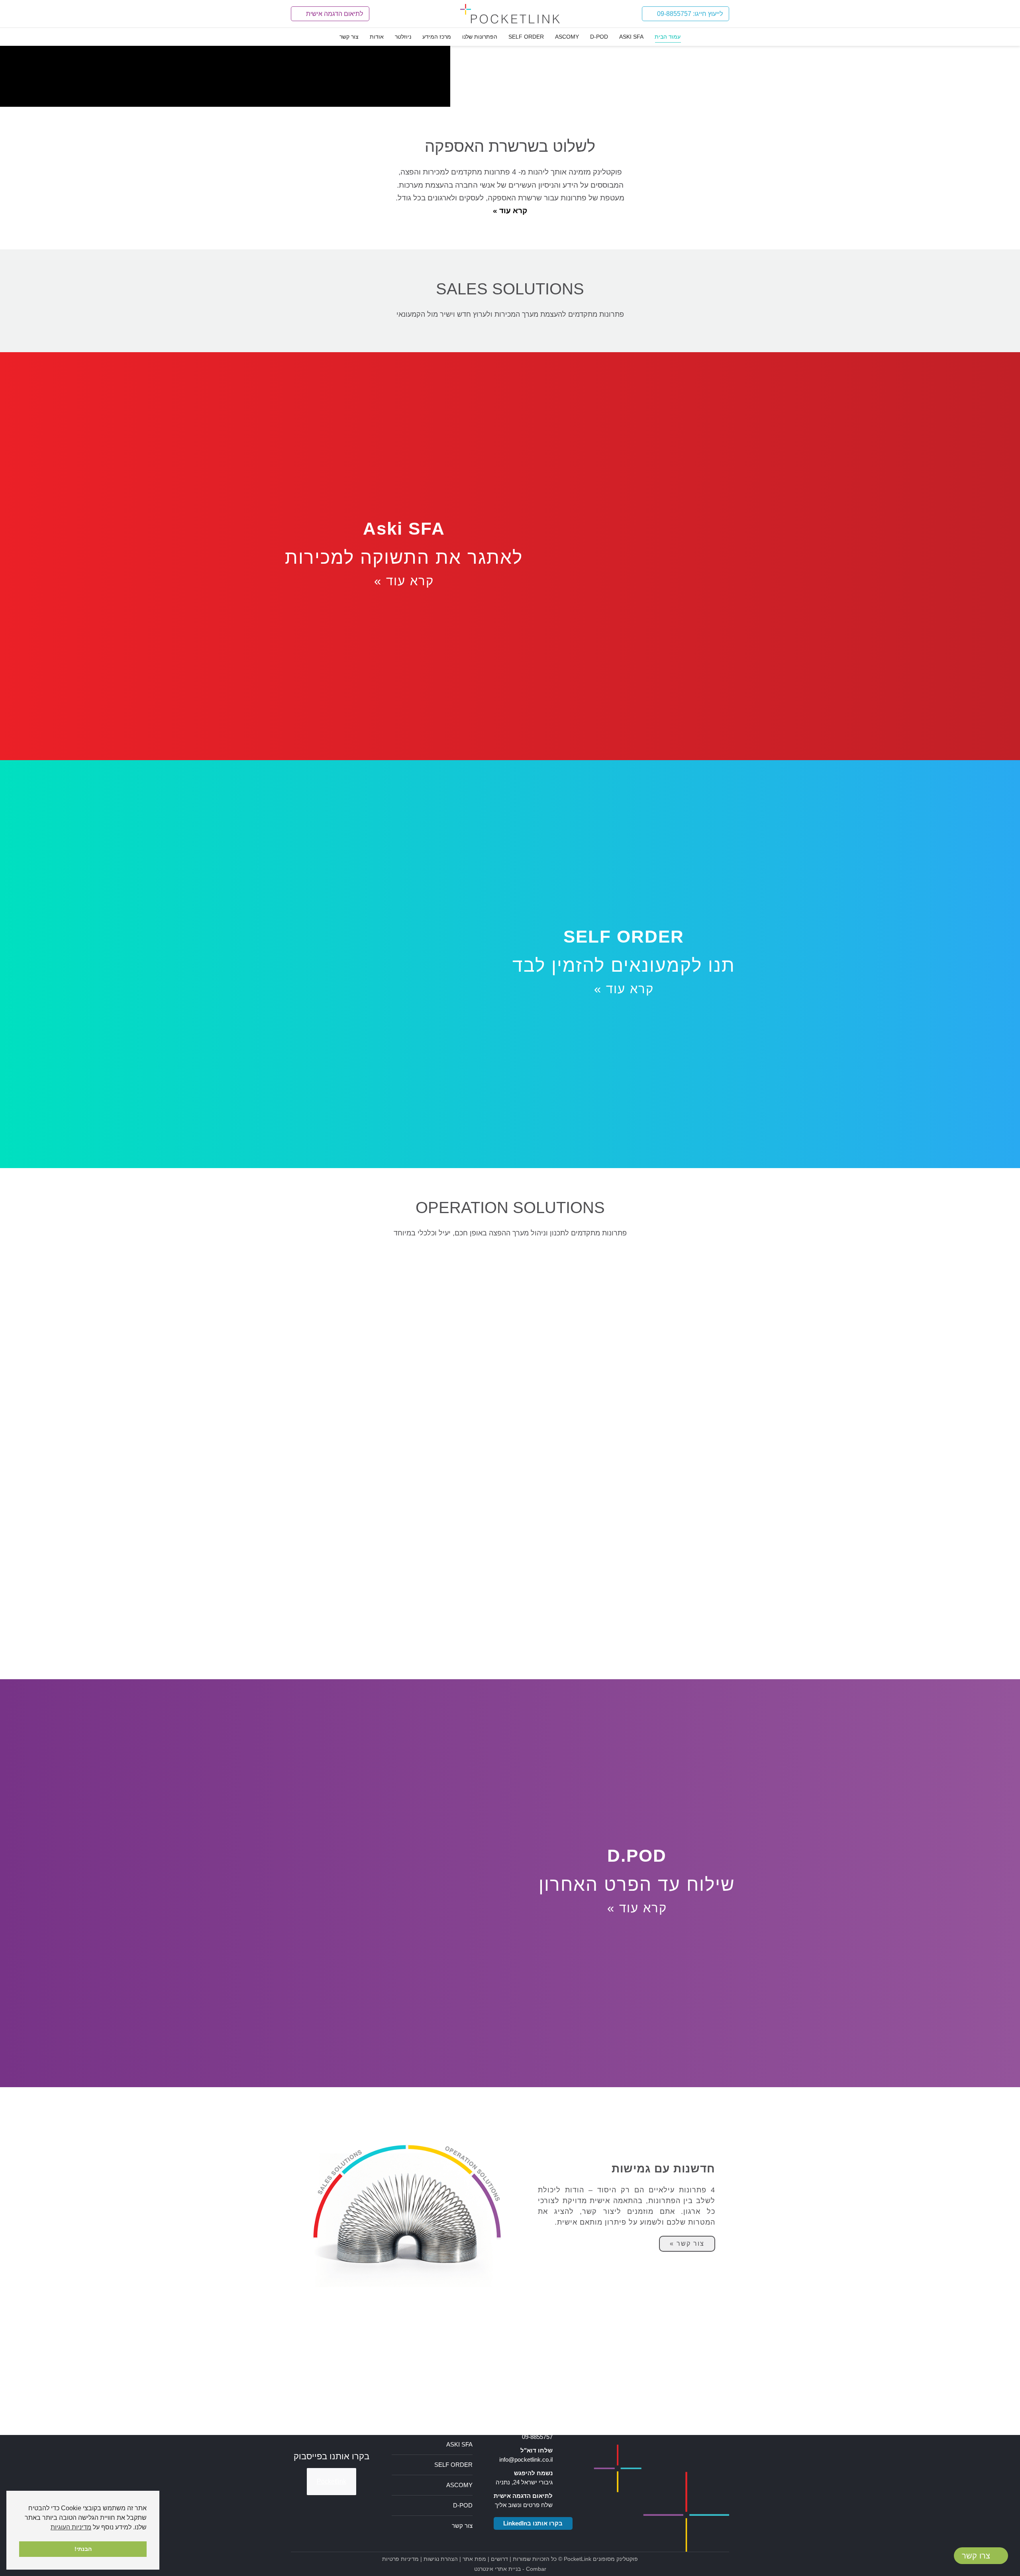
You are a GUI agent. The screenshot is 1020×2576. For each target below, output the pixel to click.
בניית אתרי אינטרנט (497, 2569)
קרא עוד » (404, 581)
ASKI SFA (459, 2444)
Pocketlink (331, 2481)
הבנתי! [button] (83, 2549)
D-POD (463, 2505)
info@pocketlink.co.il (526, 2459)
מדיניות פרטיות (400, 2559)
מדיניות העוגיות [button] (71, 2527)
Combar (536, 2569)
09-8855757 (537, 2437)
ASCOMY (459, 2485)
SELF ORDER (453, 2465)
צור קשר (462, 2526)
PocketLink (578, 2559)
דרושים (499, 2559)
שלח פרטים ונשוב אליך (524, 2505)
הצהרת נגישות (441, 2559)
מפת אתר (474, 2559)
